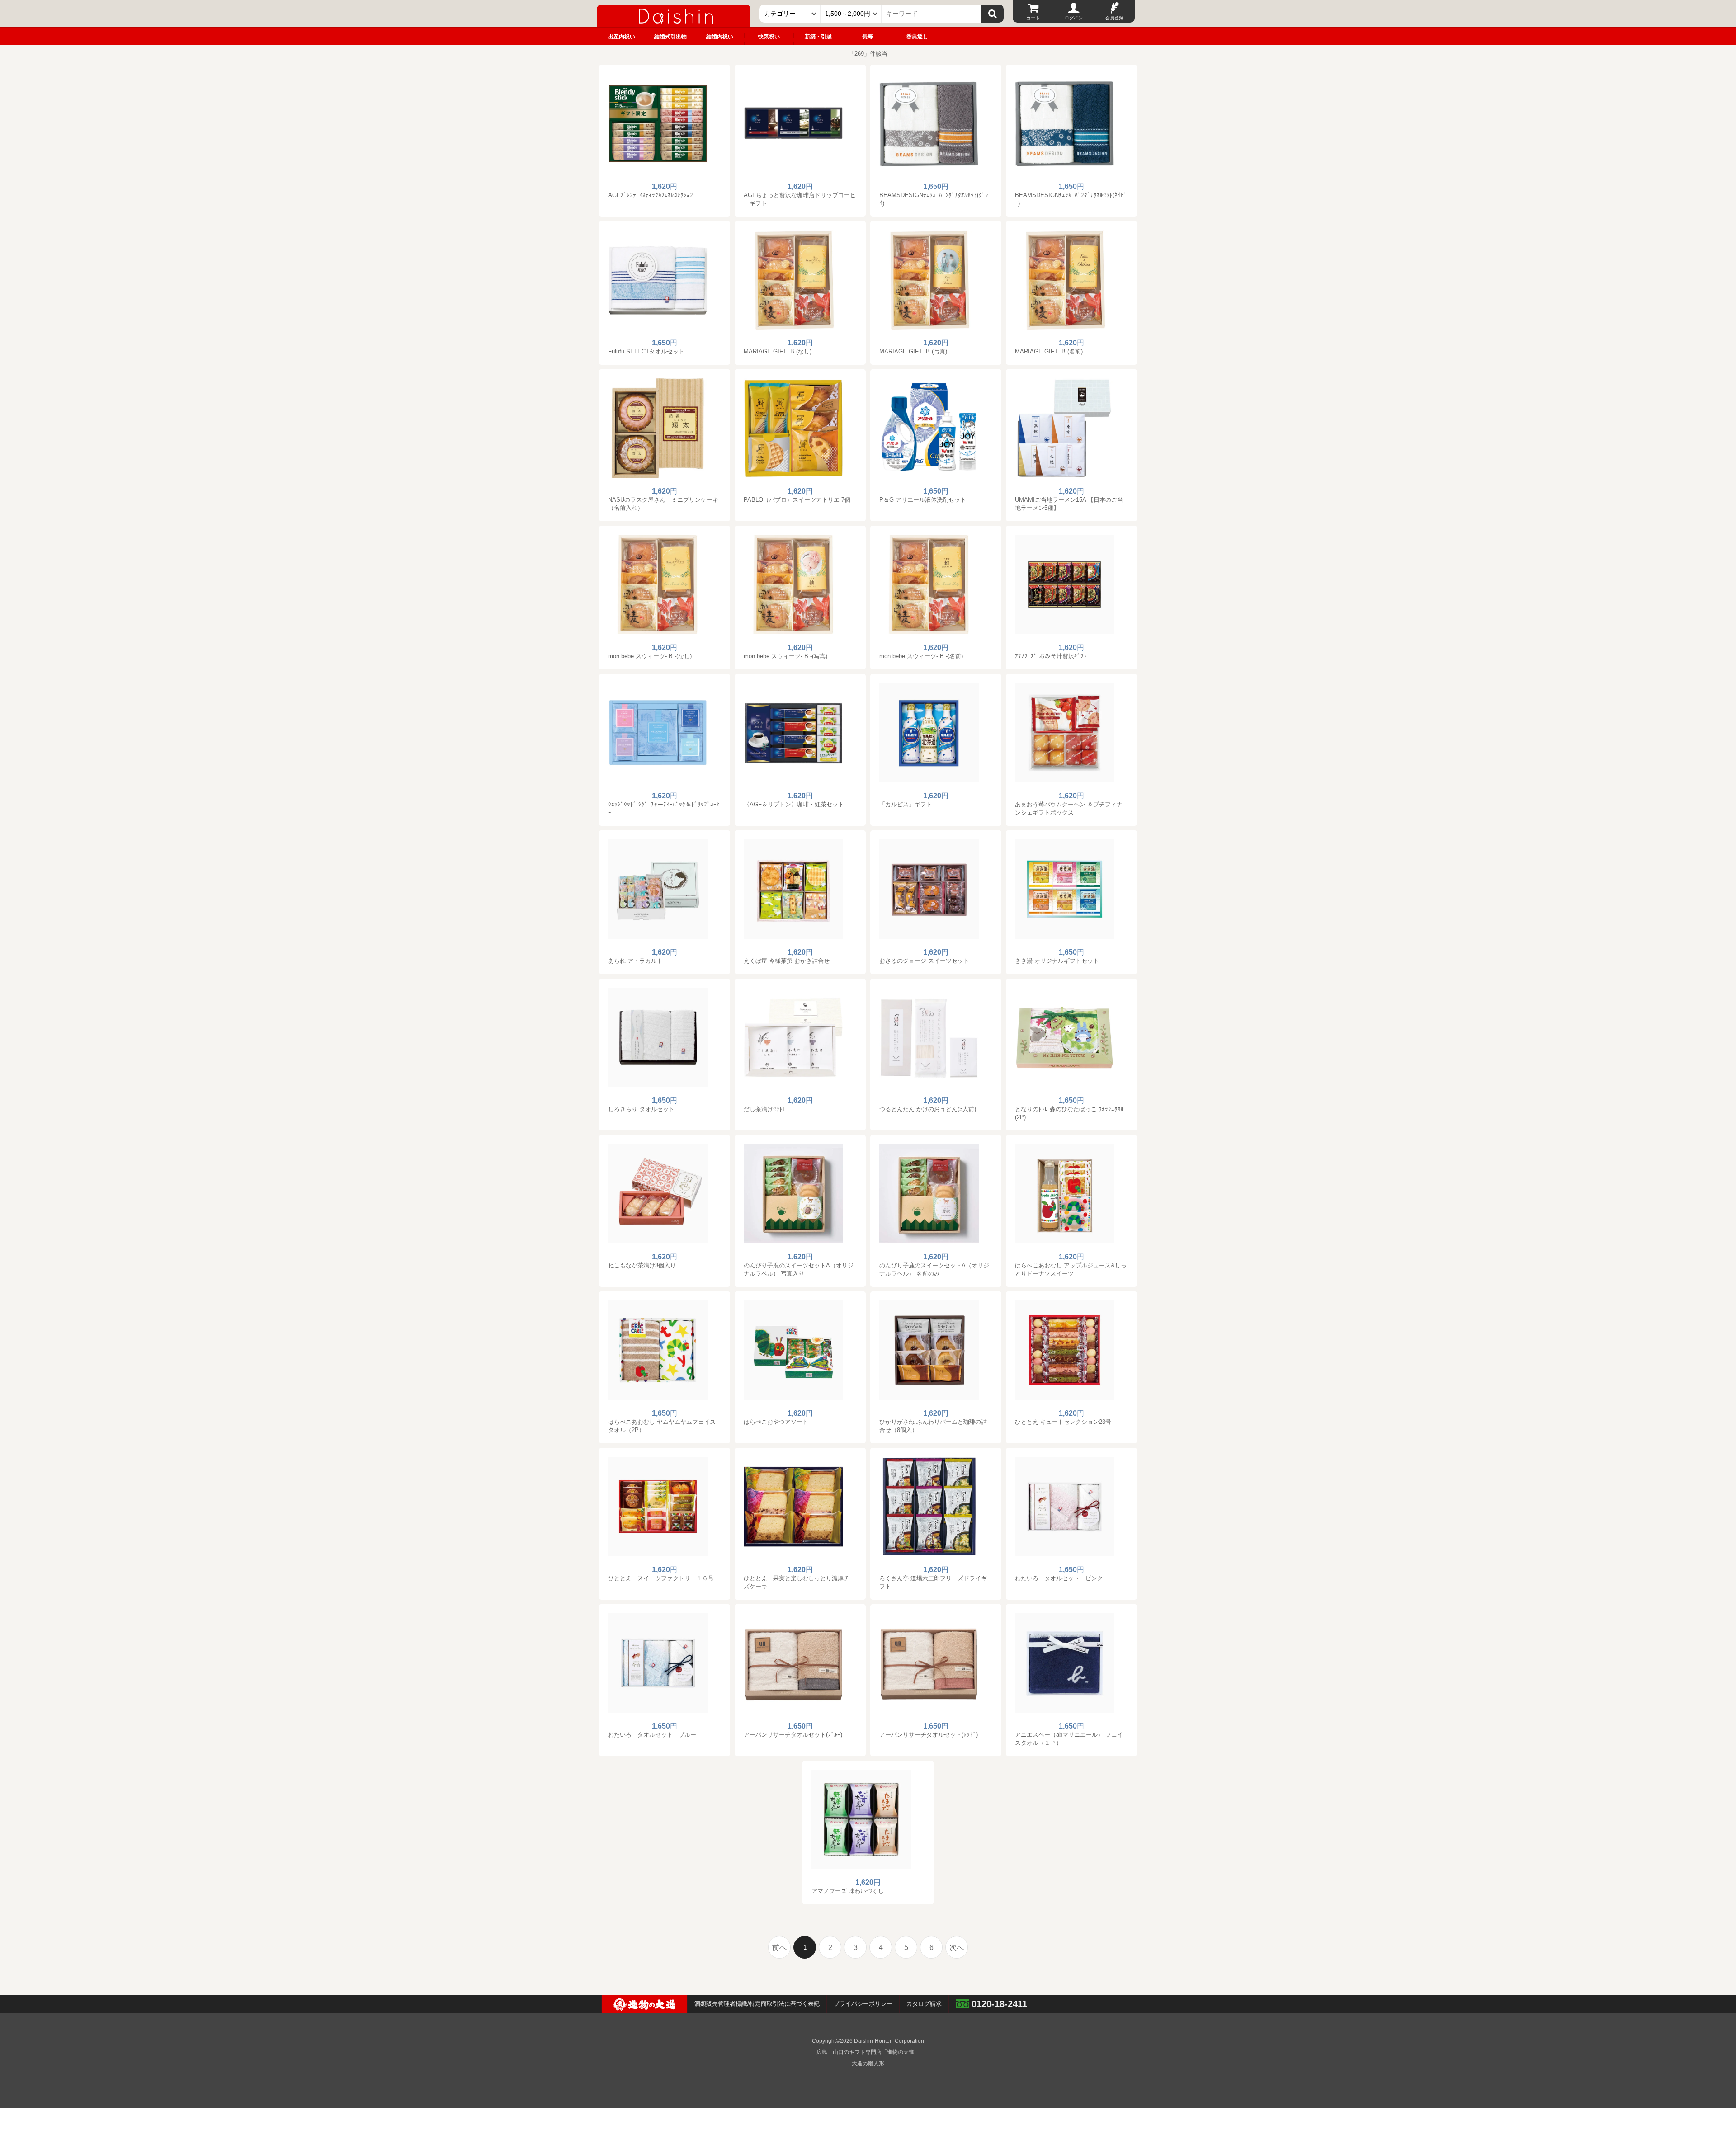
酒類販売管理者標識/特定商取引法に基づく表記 (757, 2004)
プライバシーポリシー (863, 2004)
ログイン (1074, 18)
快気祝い (769, 37)
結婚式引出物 (670, 37)
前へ (779, 1948)
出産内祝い (622, 37)
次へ (957, 1948)
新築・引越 (818, 37)
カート (1033, 18)
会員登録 (1114, 18)
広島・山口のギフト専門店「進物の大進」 (868, 2052)
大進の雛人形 (868, 2063)
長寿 (868, 37)
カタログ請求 (924, 2004)
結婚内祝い (720, 37)
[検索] (992, 14)
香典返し (917, 37)
